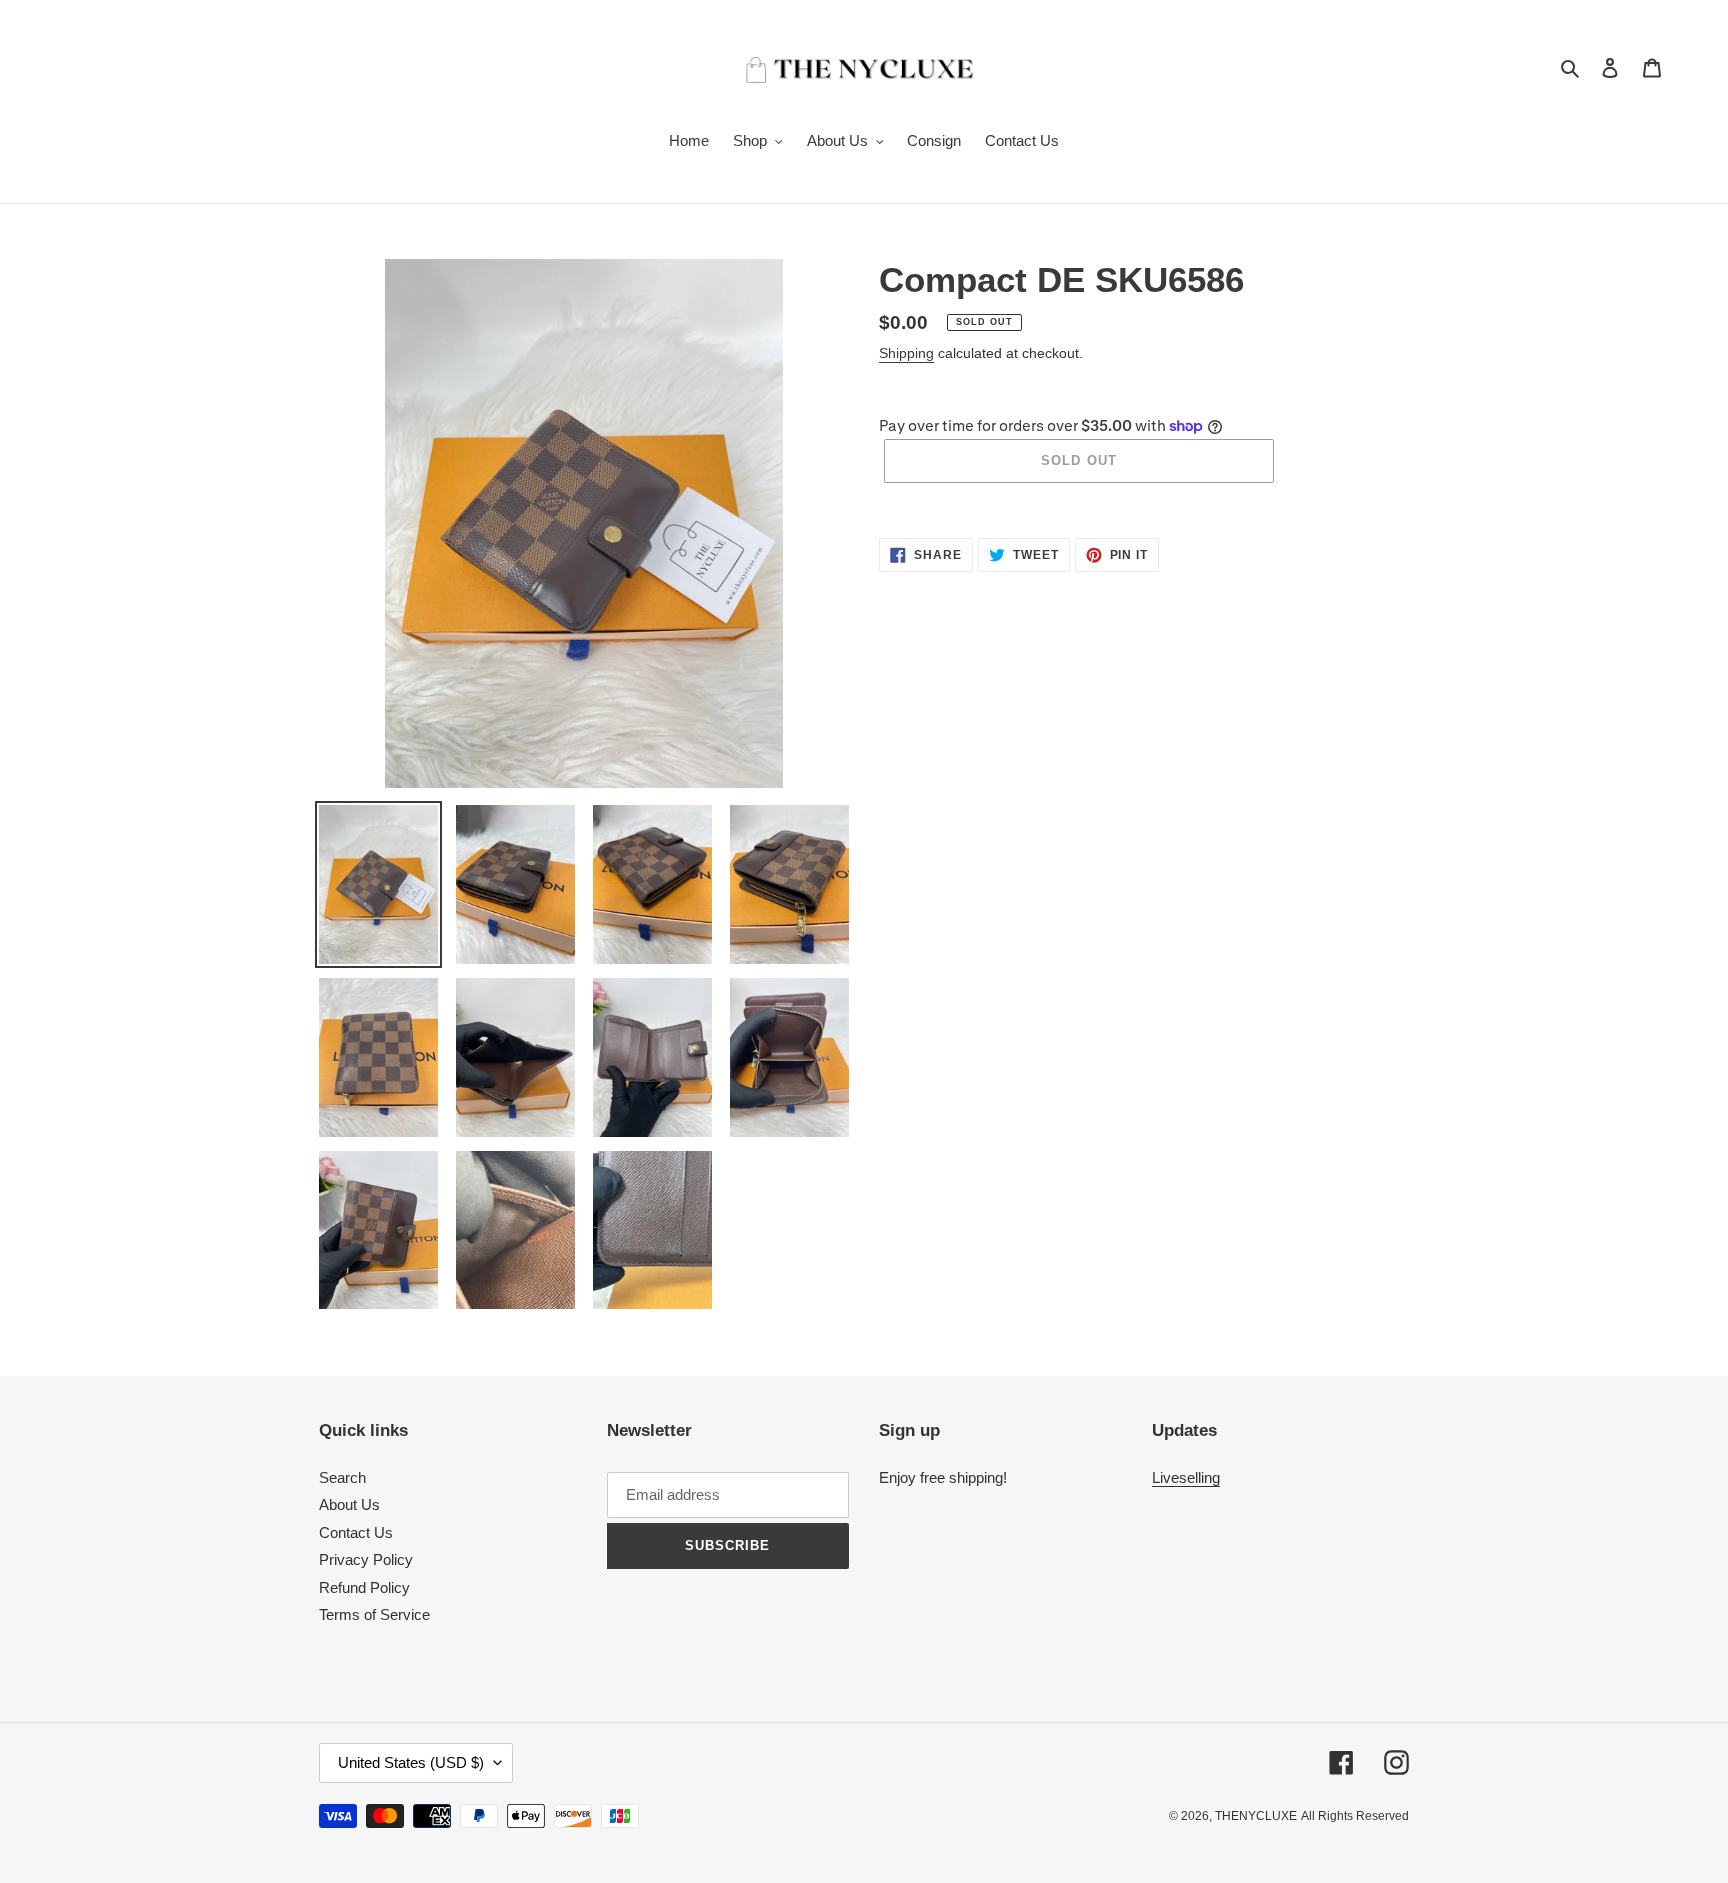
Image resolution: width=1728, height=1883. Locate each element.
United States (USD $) (411, 1762)
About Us (349, 1504)
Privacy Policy (366, 1559)
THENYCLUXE (1256, 1816)
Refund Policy (364, 1587)
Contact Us (356, 1532)
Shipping (906, 353)
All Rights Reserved (1355, 1816)
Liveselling (1186, 1477)
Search (342, 1477)
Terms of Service (374, 1614)
